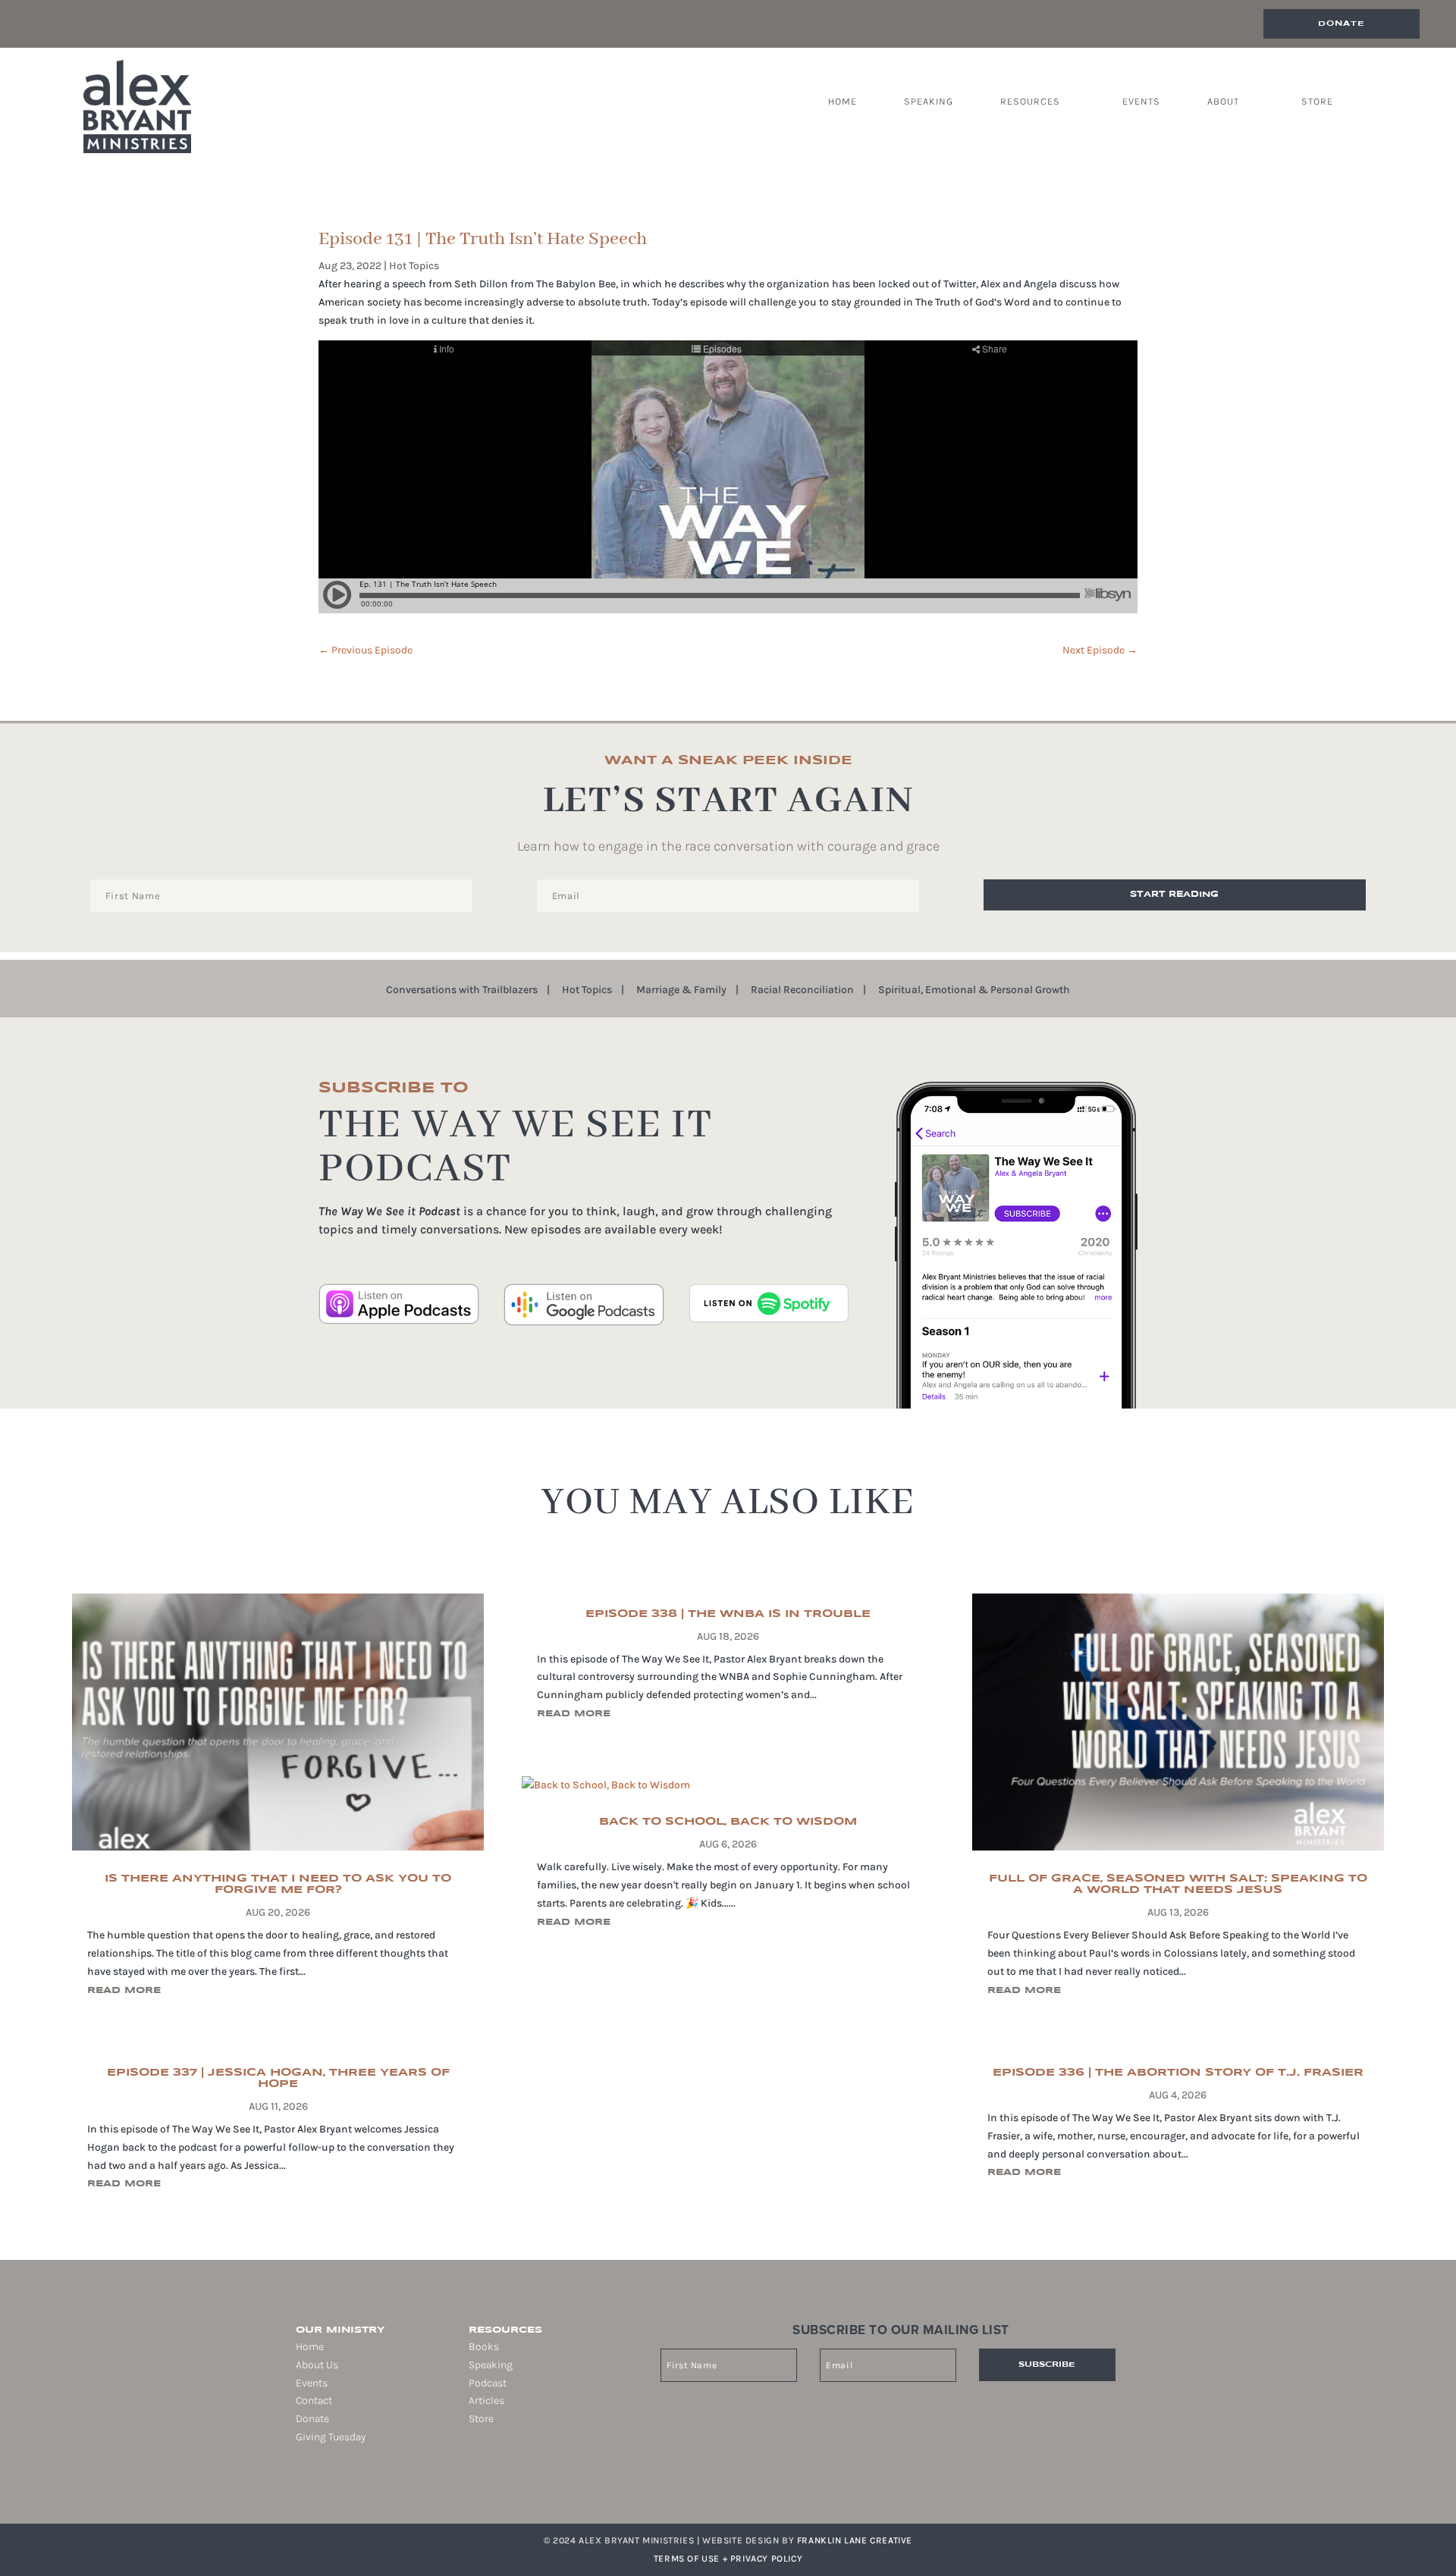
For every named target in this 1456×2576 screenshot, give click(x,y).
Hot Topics (414, 266)
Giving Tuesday (331, 2437)
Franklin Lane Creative (855, 2540)
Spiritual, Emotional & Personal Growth (974, 990)
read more (124, 1990)
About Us (317, 2365)
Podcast (488, 2383)
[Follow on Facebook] (296, 2486)
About (1223, 102)
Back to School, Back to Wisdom (728, 1822)
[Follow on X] (338, 2486)
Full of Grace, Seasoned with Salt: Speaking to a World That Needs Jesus (1178, 1884)
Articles (486, 2401)
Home (843, 102)
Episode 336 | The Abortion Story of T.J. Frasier (1178, 2073)
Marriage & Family (681, 990)
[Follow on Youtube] (359, 2486)
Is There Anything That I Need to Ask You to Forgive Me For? (278, 1884)
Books (484, 2347)
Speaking (929, 102)
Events (1141, 102)
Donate (1341, 24)
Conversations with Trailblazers (462, 990)
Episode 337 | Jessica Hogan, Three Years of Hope (278, 2078)
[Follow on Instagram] (317, 2486)
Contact (314, 2401)
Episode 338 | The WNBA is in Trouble (728, 1614)
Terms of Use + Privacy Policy (728, 2559)
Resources (1030, 102)
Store (1317, 102)
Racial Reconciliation (802, 990)
